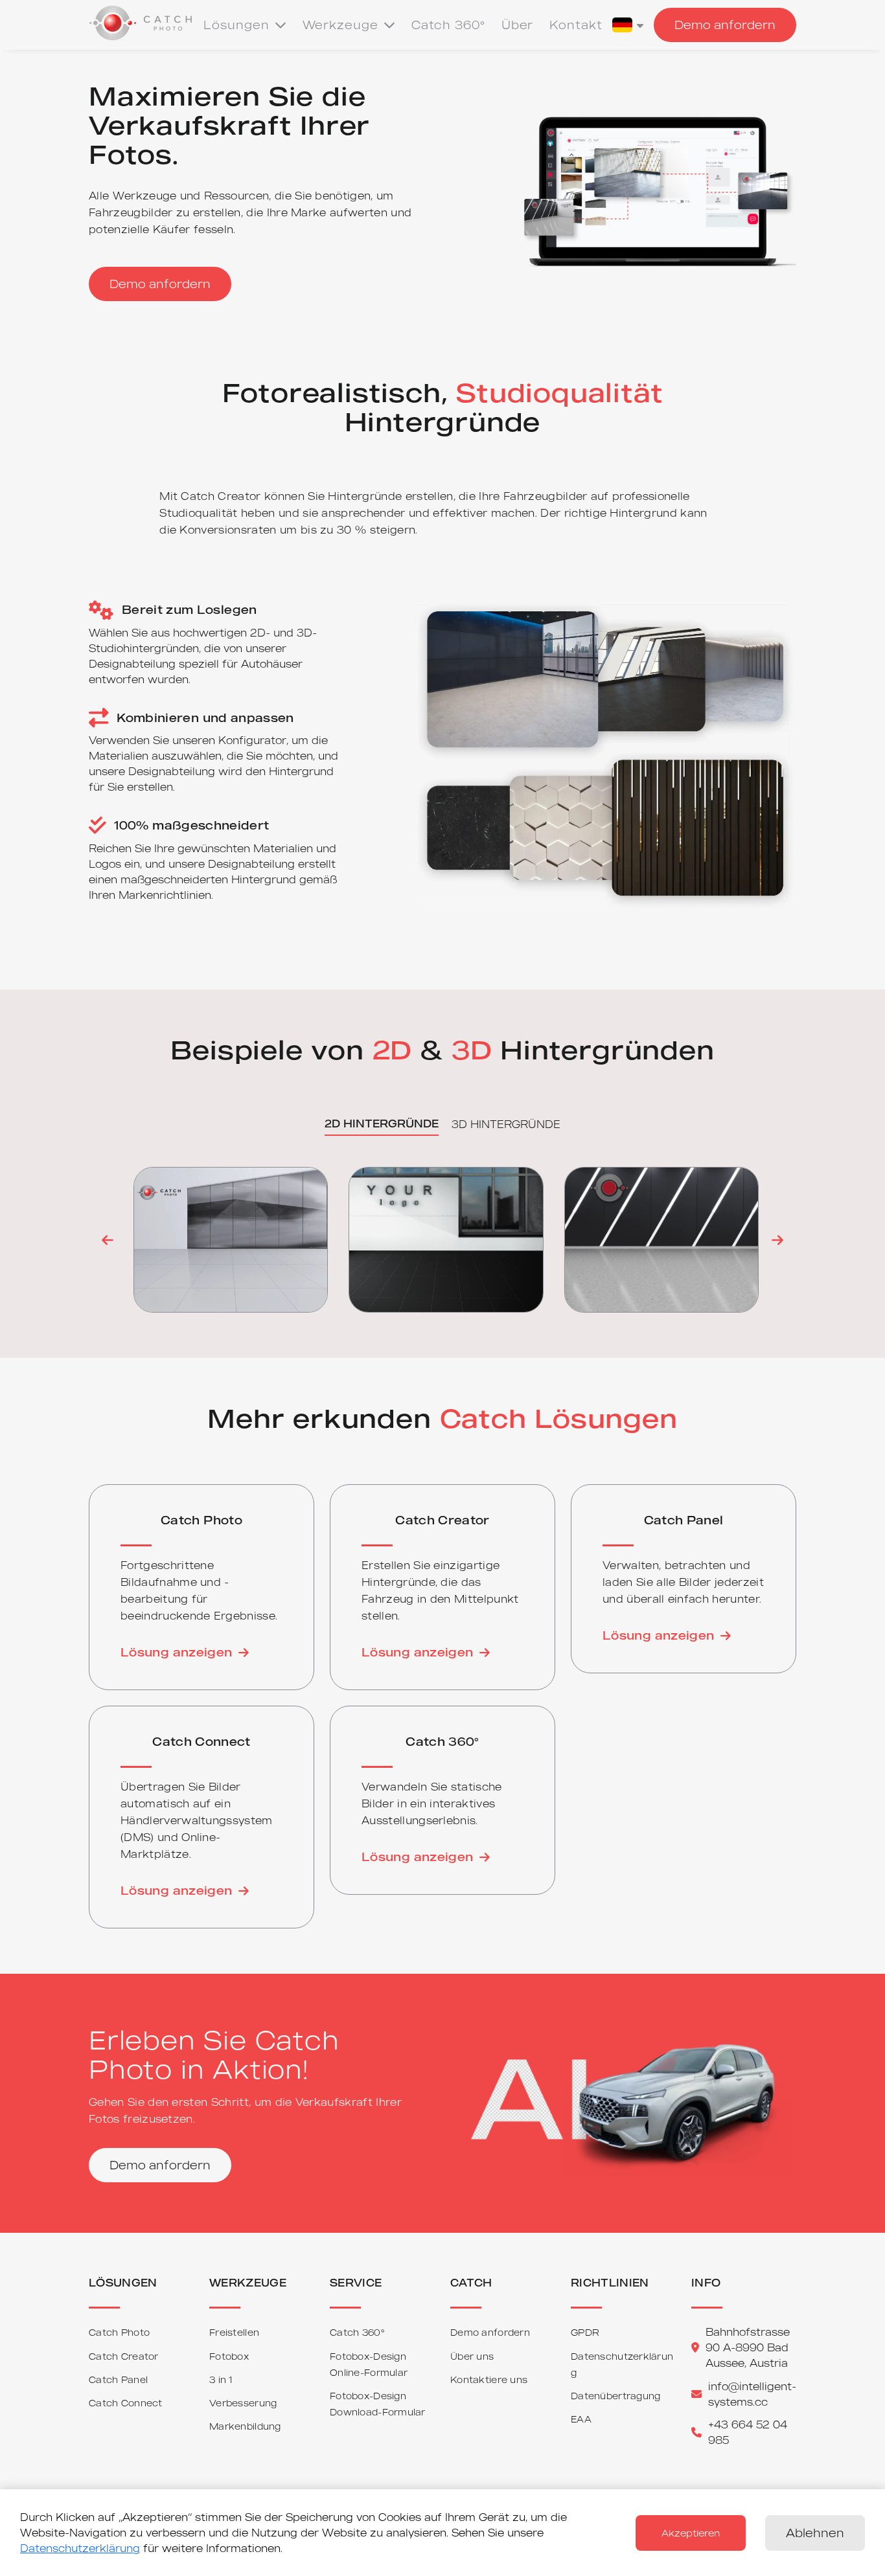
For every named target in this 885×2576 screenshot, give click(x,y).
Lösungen (236, 25)
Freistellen (234, 2332)
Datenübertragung (615, 2396)
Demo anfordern (725, 25)
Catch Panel (118, 2379)
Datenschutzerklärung (80, 2548)
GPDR (585, 2332)
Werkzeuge (340, 25)
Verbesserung (243, 2403)
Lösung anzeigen (176, 1652)
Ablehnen (815, 2533)
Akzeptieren (691, 2533)
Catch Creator (124, 2356)
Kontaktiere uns (489, 2379)
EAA (581, 2419)
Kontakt (576, 25)
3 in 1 (221, 2379)
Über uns (472, 2356)
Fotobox (229, 2356)
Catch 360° (448, 25)
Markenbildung (245, 2426)
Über (518, 25)
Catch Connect (126, 2403)
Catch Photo (119, 2332)
